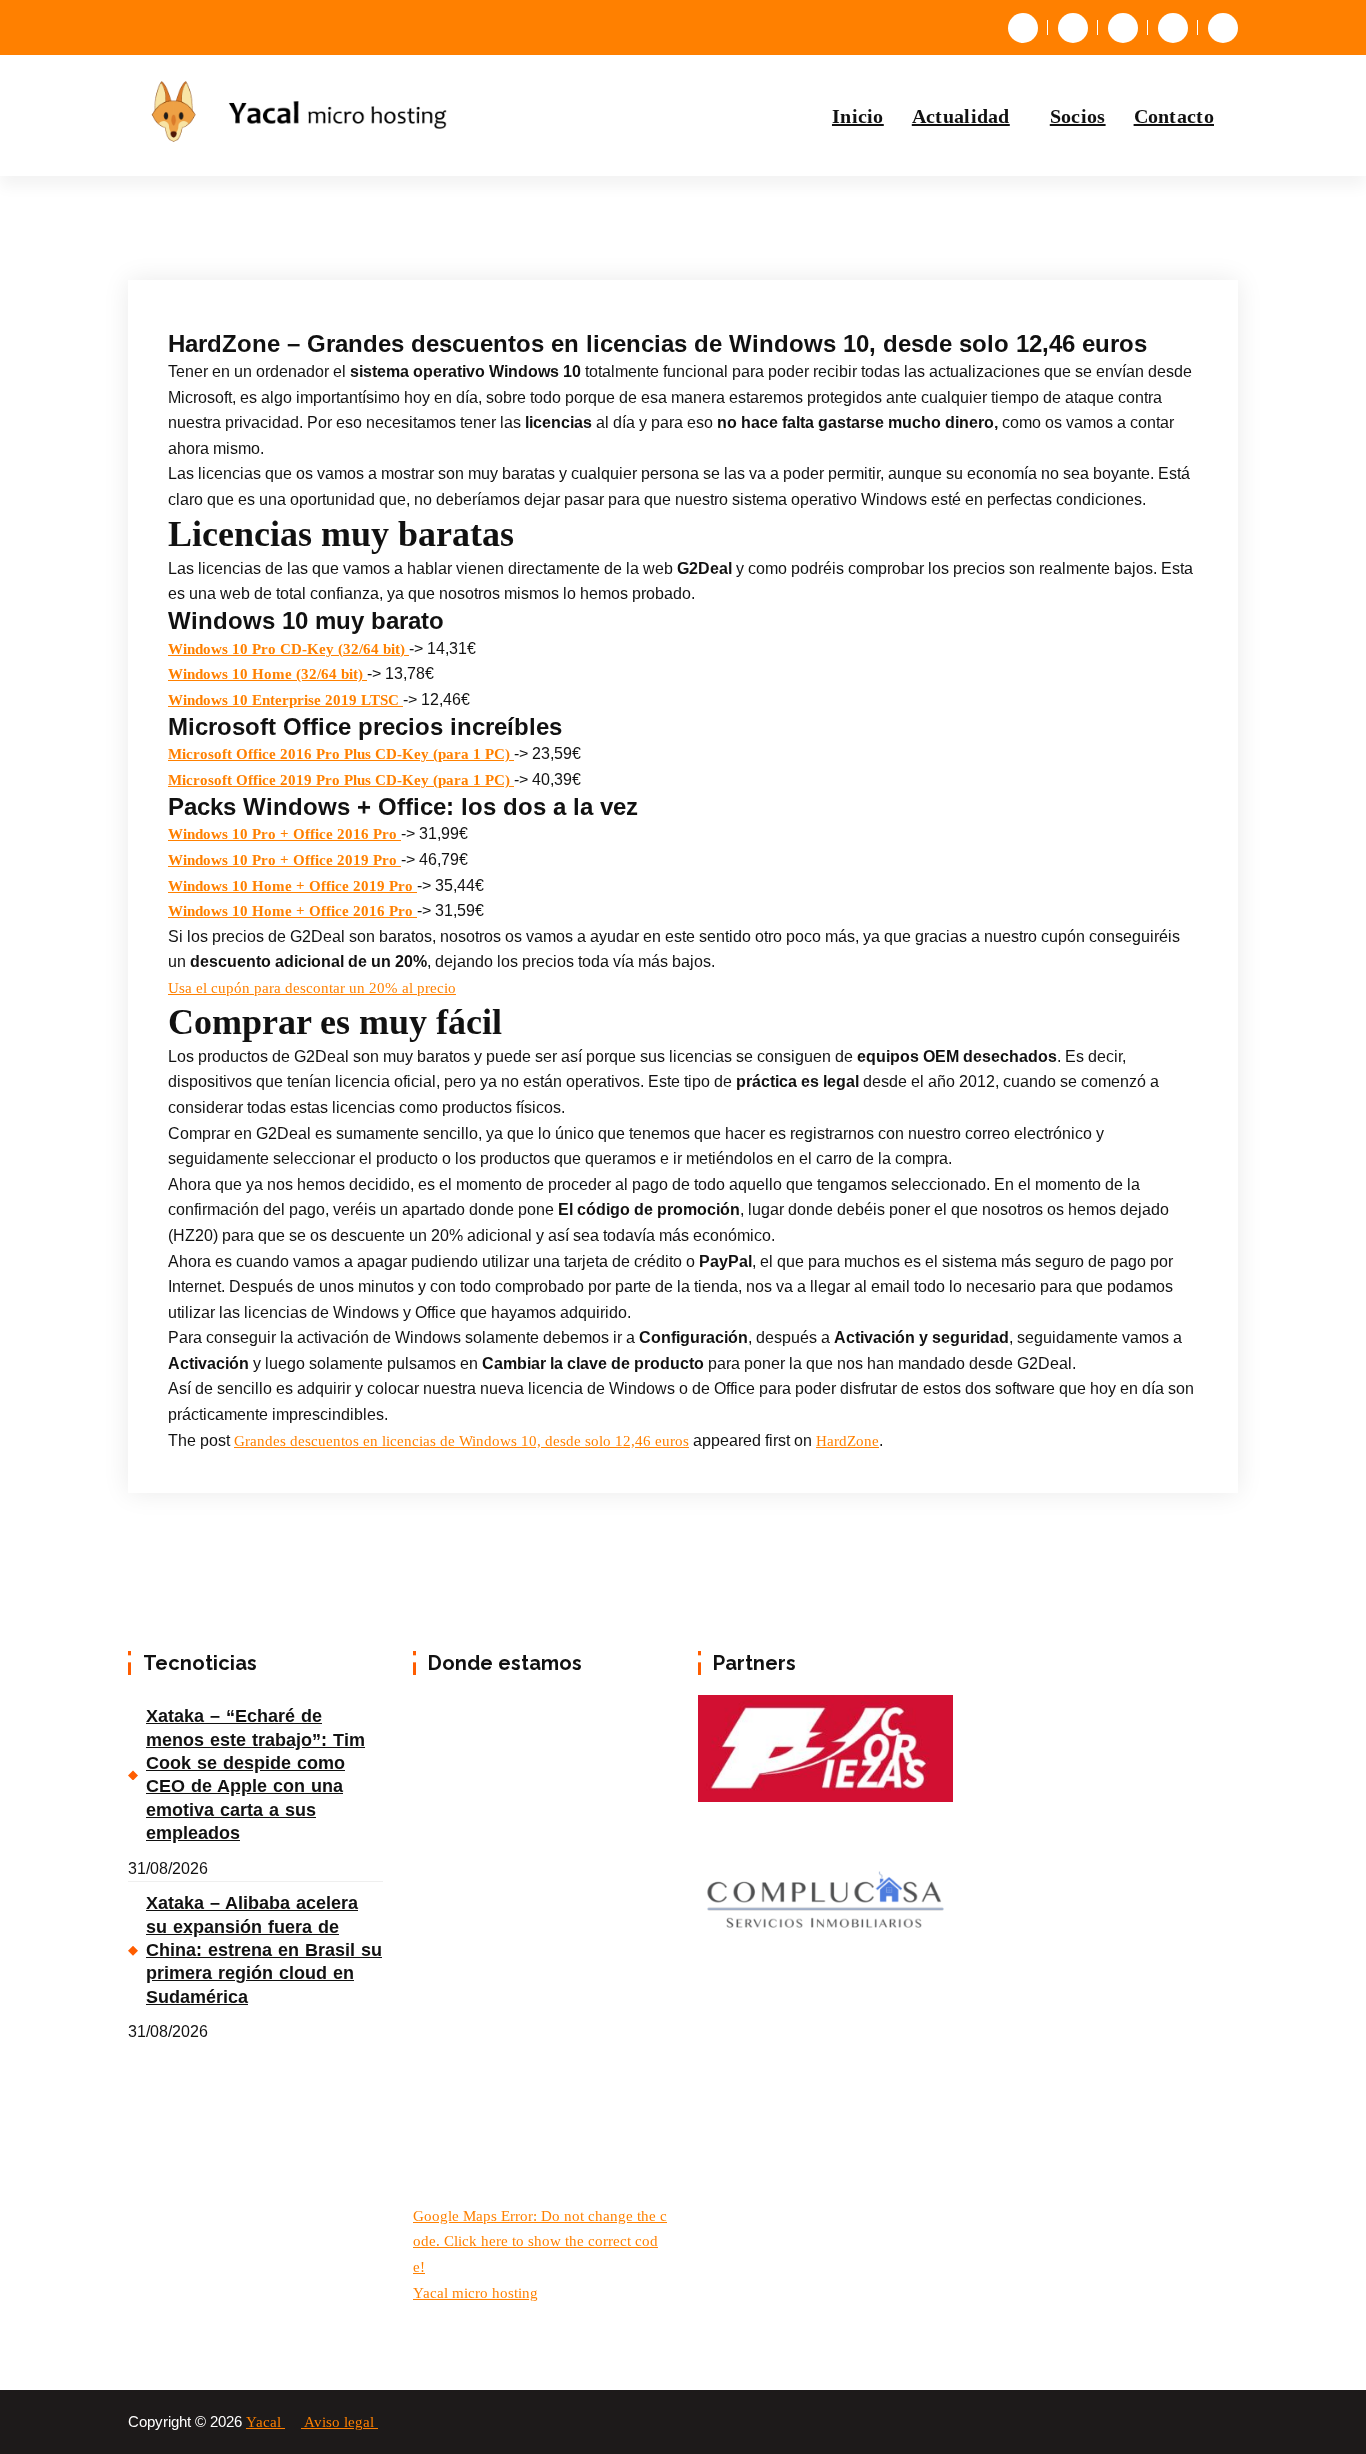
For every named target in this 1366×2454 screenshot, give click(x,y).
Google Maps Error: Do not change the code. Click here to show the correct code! (540, 2241)
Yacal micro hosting (475, 2293)
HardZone (847, 1441)
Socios (1078, 116)
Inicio (858, 116)
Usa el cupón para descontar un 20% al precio (312, 988)
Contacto (1174, 116)
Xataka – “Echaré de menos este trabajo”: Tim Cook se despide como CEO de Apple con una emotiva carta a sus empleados (255, 1774)
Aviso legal (341, 2422)
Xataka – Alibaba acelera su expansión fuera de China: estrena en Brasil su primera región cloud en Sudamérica (264, 1950)
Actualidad (961, 116)
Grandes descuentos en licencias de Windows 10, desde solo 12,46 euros (461, 1441)
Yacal (265, 2422)
